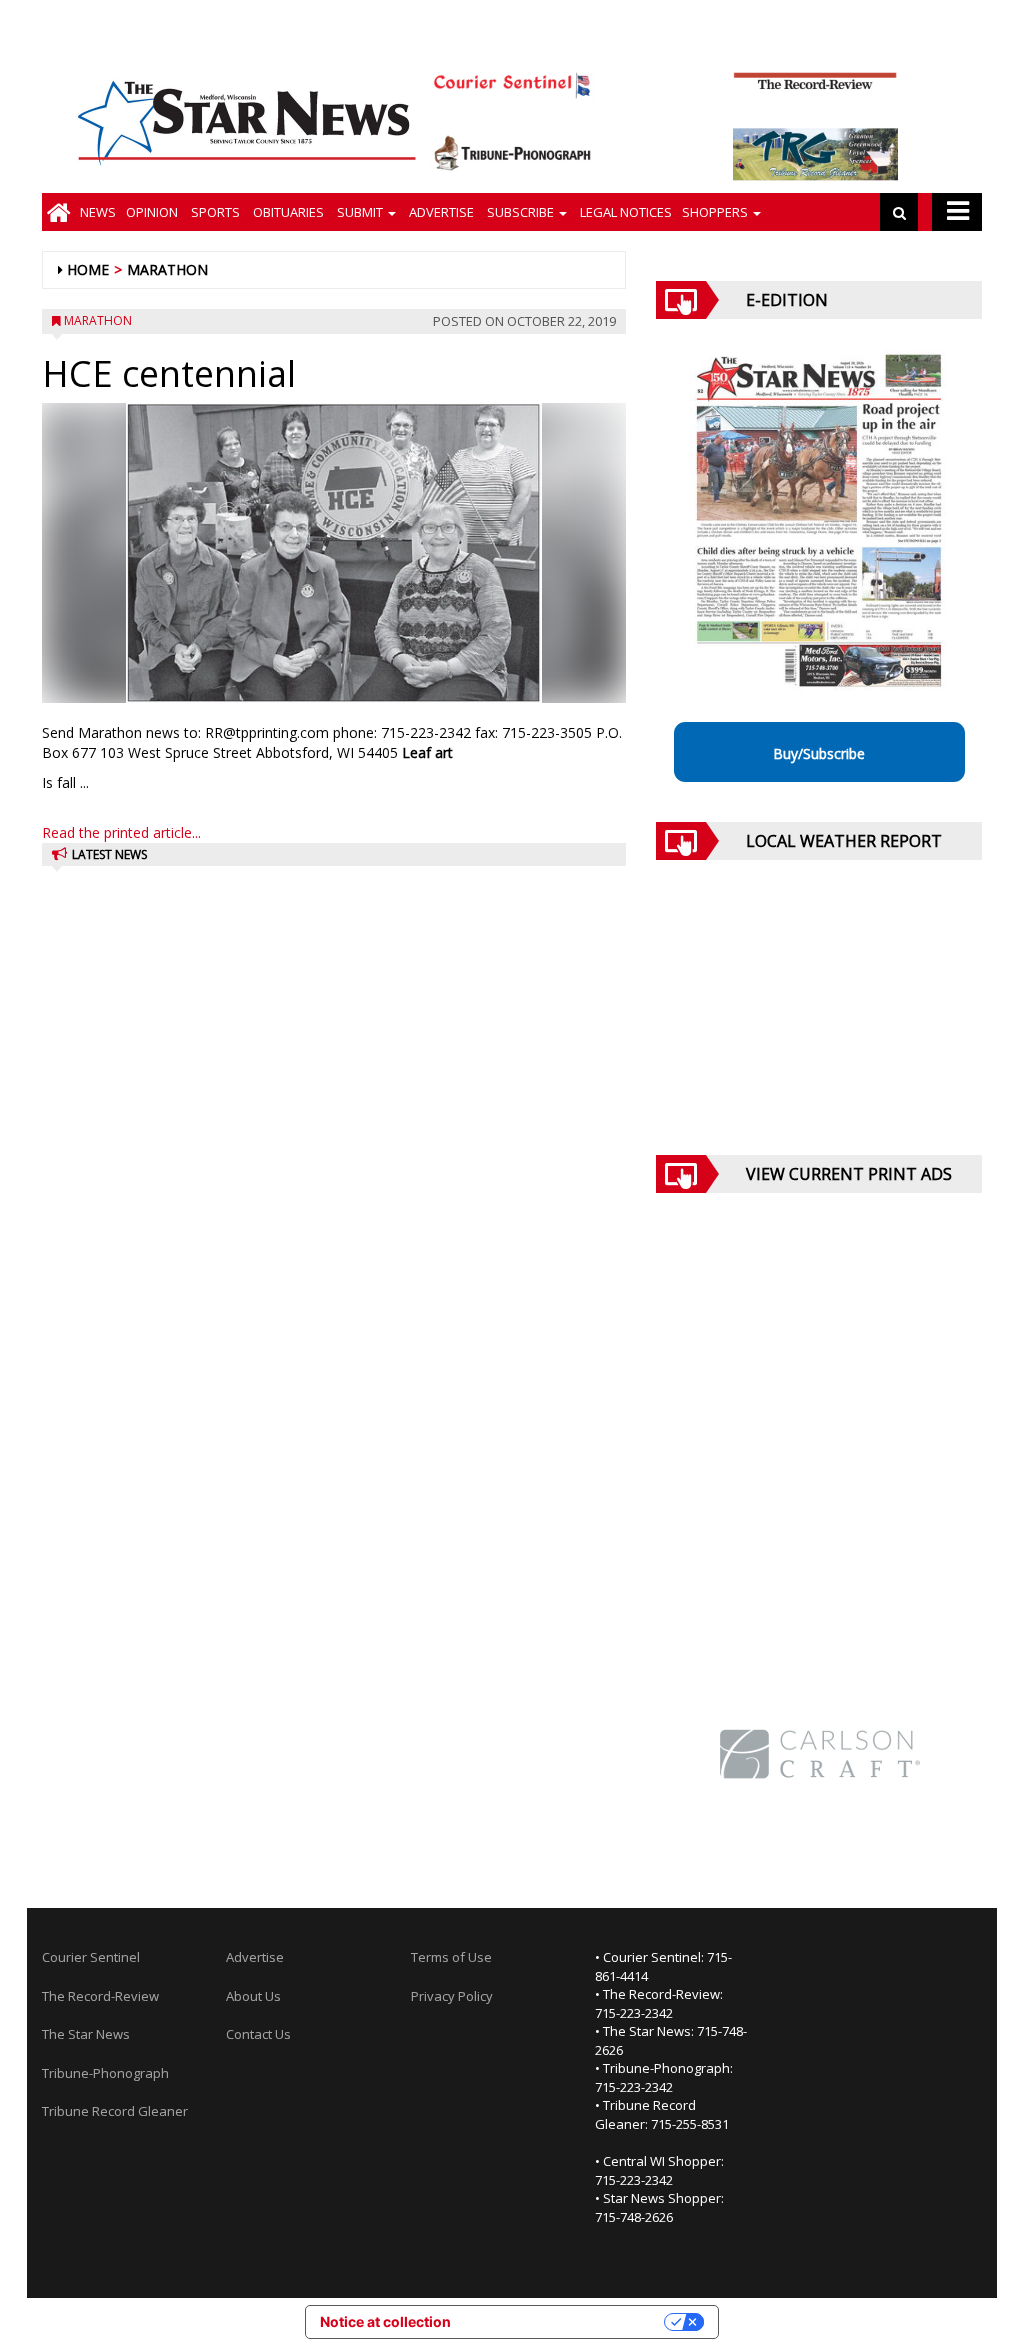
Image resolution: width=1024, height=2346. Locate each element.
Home (88, 269)
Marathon (167, 269)
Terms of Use (451, 1957)
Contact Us (258, 2034)
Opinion (152, 212)
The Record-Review (100, 1996)
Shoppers (716, 212)
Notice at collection (385, 2321)
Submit (360, 212)
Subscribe (520, 212)
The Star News (86, 2034)
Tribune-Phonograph (105, 2073)
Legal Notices (624, 212)
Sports (214, 212)
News (98, 212)
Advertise (440, 212)
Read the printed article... (121, 832)
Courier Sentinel (91, 1957)
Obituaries (287, 212)
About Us (253, 1996)
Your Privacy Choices (566, 2321)
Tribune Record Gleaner (115, 2111)
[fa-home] (58, 212)
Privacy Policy (452, 1996)
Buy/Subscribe (819, 753)
